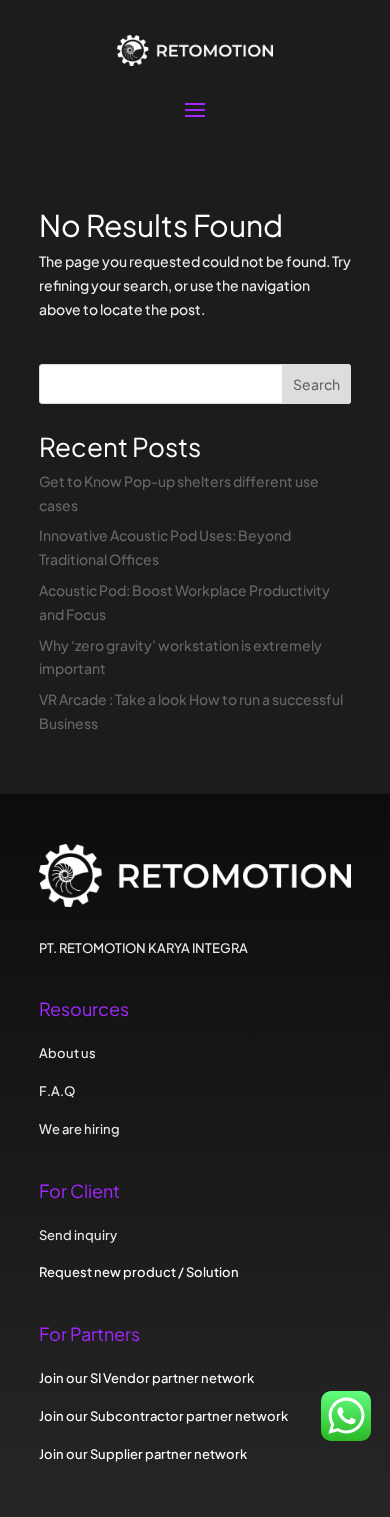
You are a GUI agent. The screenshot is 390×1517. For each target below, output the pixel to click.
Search (316, 384)
